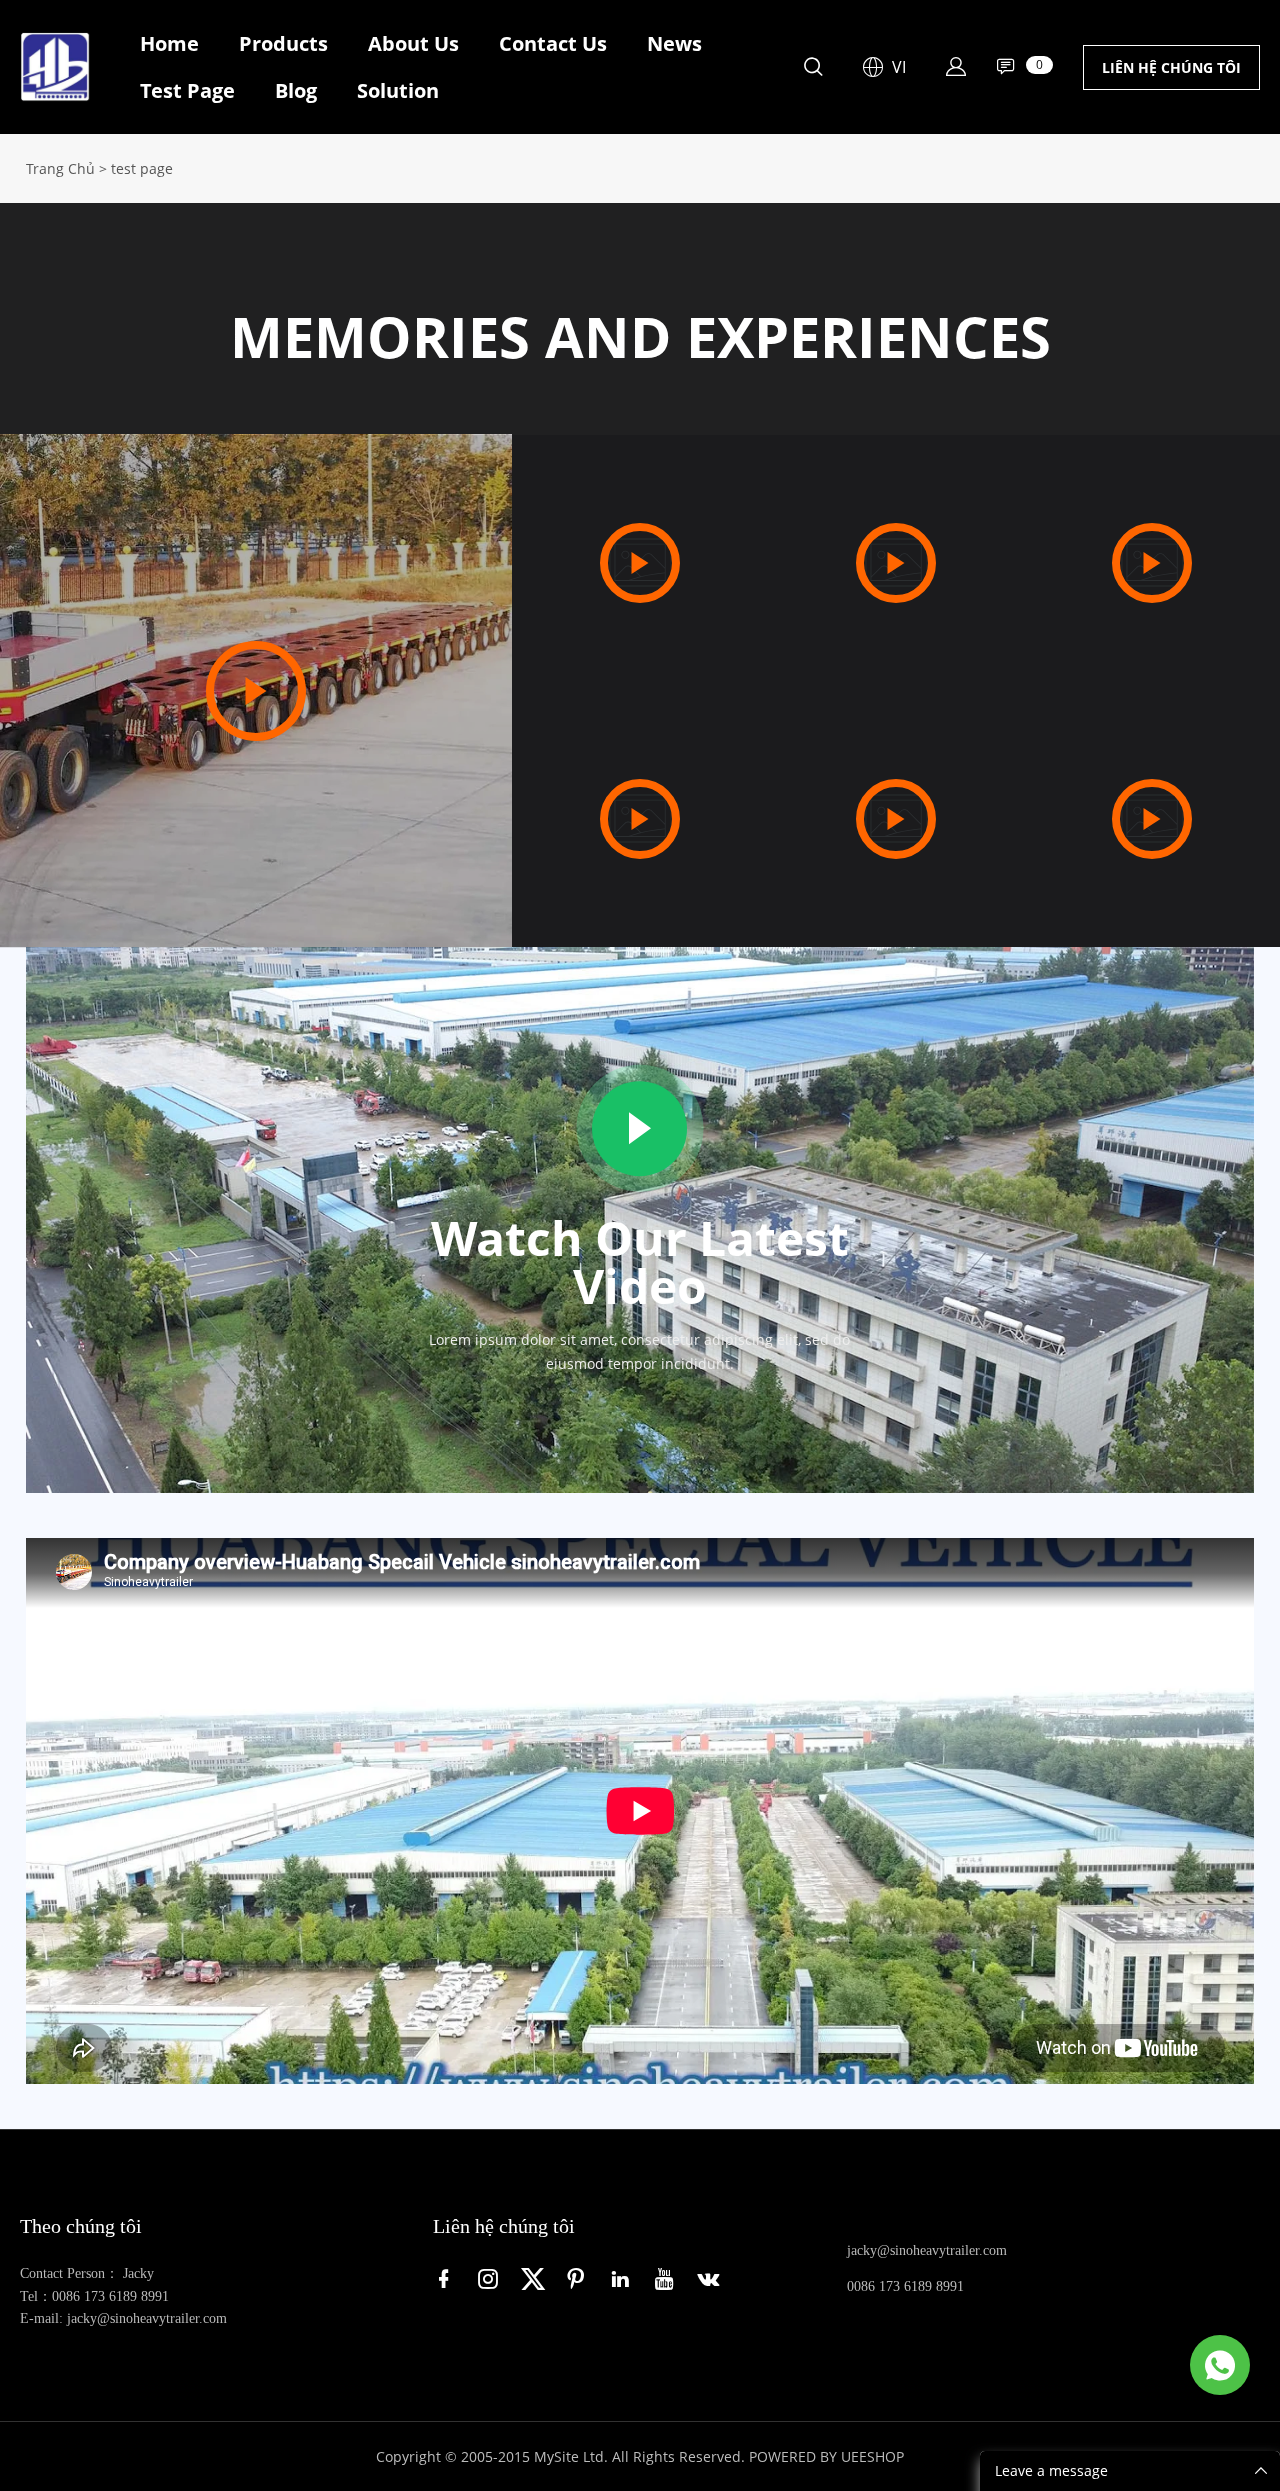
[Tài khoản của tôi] (956, 67)
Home (169, 43)
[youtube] (668, 2278)
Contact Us (553, 43)
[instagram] (492, 2278)
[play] (256, 691)
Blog (296, 90)
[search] (813, 69)
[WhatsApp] (1220, 2365)
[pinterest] (580, 2278)
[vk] (712, 2278)
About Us (413, 43)
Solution (398, 90)
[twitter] (536, 2278)
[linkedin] (624, 2278)
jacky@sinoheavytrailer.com (927, 2250)
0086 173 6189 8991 (905, 2286)
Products (283, 43)
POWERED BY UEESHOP (826, 2456)
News (674, 43)
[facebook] (448, 2278)
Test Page (187, 90)
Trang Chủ (60, 168)
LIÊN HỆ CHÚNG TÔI (1171, 67)
